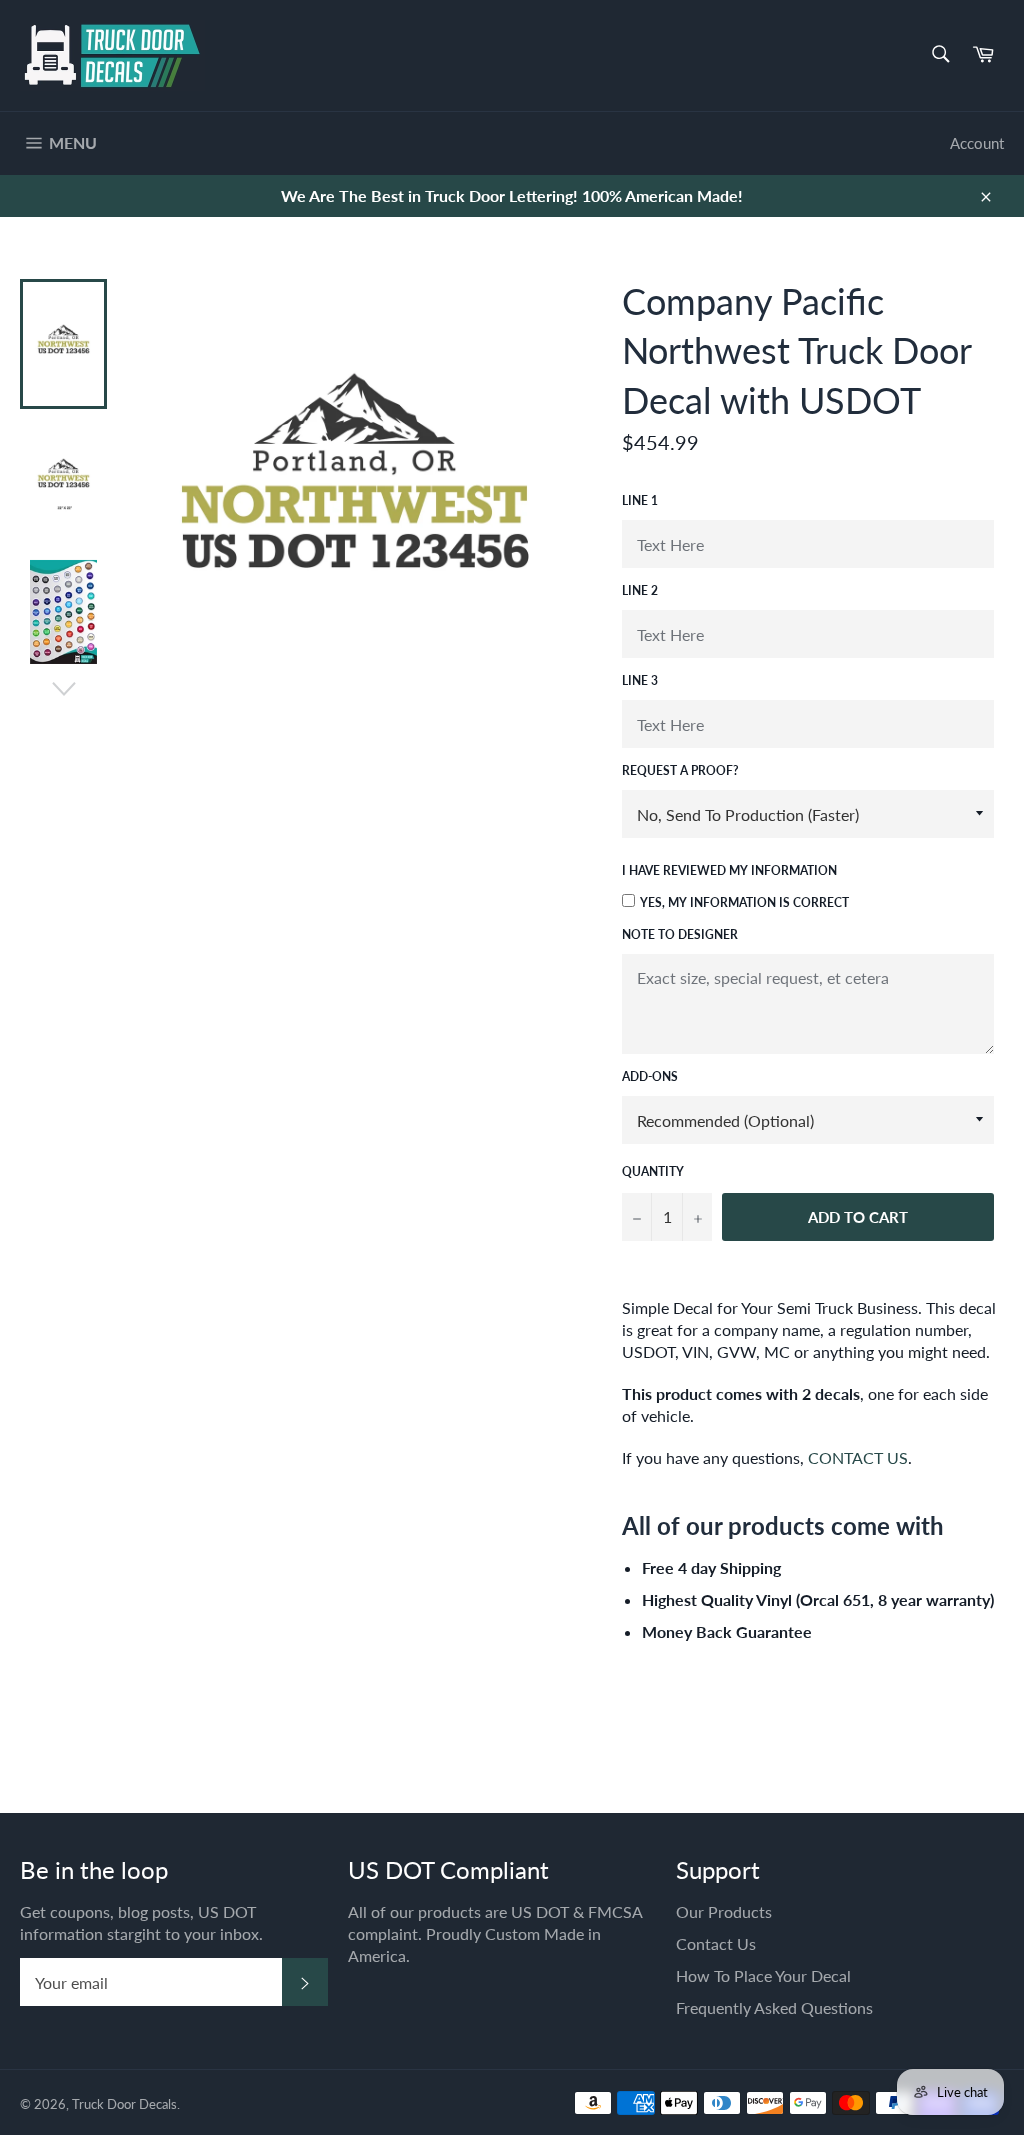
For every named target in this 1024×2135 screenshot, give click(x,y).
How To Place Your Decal (763, 1975)
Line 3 (640, 680)
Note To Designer (680, 934)
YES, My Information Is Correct (744, 902)
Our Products (724, 1911)
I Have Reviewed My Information (729, 870)
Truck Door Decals (124, 2104)
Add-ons (650, 1076)
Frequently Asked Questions (774, 2007)
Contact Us (716, 1943)
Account (977, 143)
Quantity (653, 1171)
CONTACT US (858, 1457)
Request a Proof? (680, 770)
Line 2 (640, 590)
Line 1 (640, 500)
